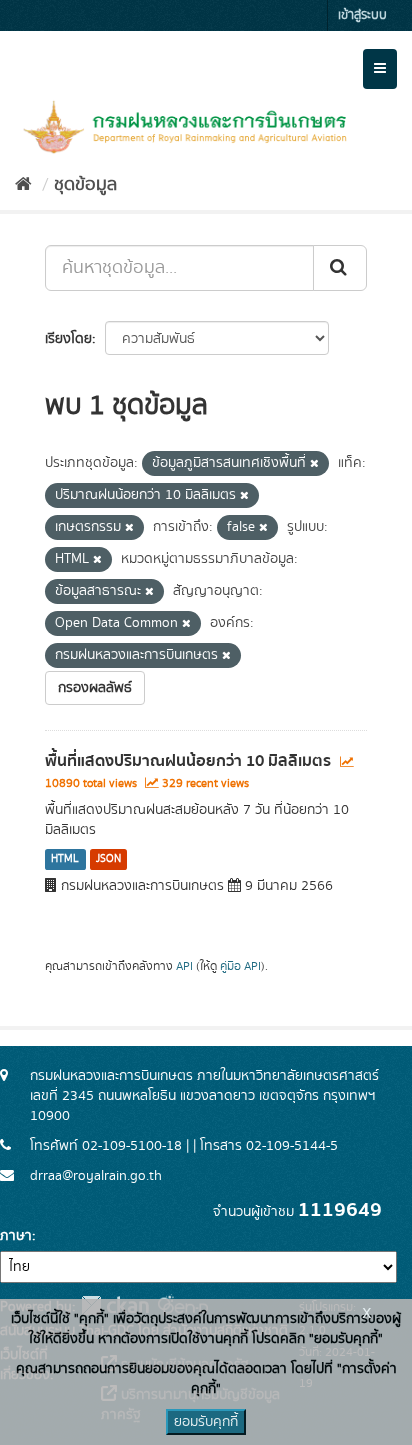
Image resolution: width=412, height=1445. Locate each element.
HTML (65, 859)
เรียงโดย (68, 339)
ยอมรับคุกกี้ (206, 1422)
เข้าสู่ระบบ (362, 15)
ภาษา (16, 1236)
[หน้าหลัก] (23, 185)
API (184, 966)
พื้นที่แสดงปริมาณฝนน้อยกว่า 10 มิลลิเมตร (188, 761)
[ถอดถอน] (314, 464)
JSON (108, 859)
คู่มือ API (240, 966)
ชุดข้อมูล (85, 185)
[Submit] (340, 268)
